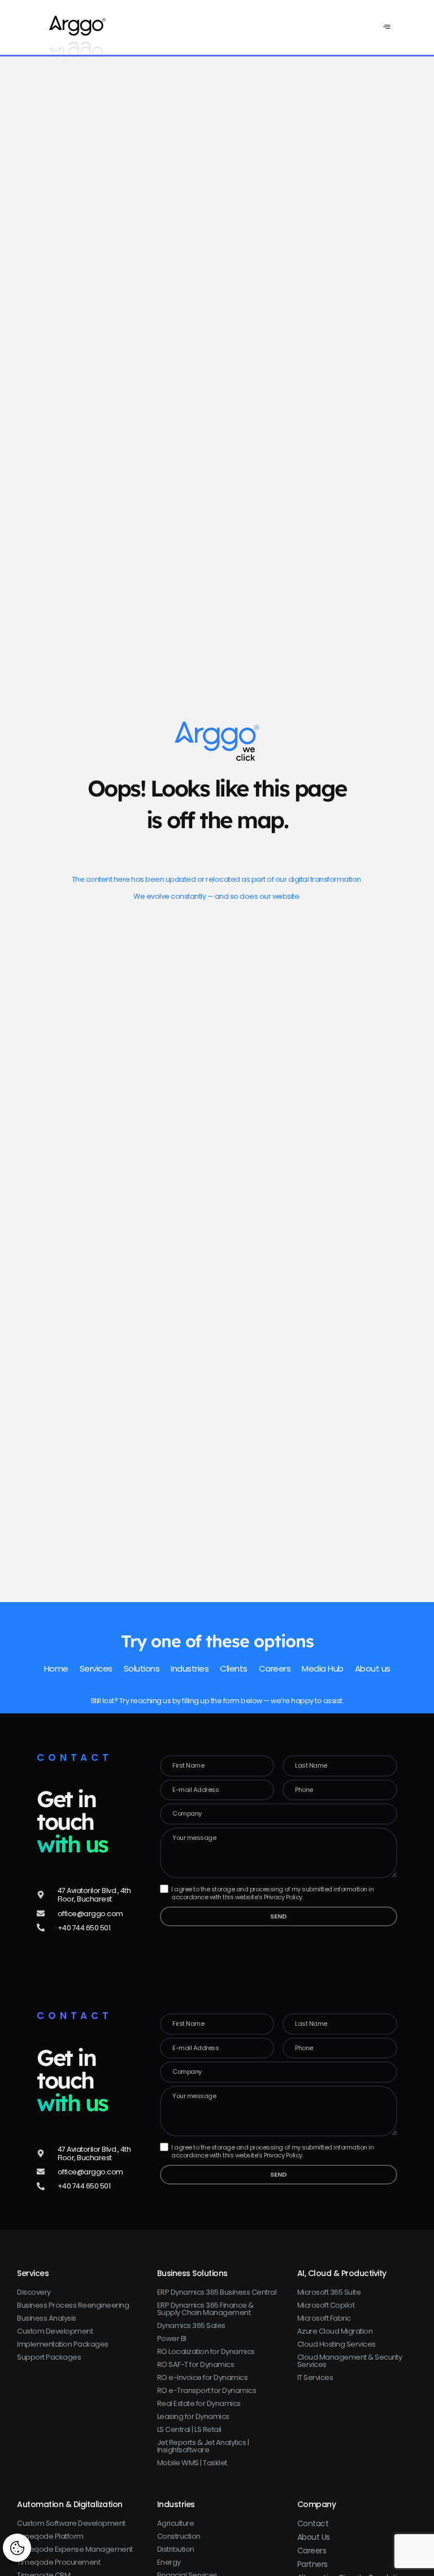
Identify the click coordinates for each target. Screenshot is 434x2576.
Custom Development (55, 2331)
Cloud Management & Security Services (350, 2361)
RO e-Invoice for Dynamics (203, 2377)
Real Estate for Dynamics (199, 2403)
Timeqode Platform (50, 2536)
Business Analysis (47, 2318)
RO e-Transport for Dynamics (207, 2390)
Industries (176, 2504)
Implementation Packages (63, 2344)
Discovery (34, 2292)
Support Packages (49, 2357)
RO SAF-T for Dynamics (196, 2364)
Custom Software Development (71, 2523)
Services (33, 2273)
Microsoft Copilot (326, 2305)
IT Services (315, 2377)
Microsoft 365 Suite (329, 2292)
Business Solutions (192, 2273)
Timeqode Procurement (58, 2562)
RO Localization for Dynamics (206, 2351)
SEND (279, 1916)
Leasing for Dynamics (193, 2416)
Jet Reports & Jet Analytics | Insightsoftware (203, 2446)
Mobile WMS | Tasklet (192, 2463)
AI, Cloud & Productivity (342, 2273)
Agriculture (176, 2523)
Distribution (176, 2549)
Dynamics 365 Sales (191, 2325)
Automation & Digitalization (70, 2504)
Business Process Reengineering (73, 2305)
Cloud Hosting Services (337, 2344)
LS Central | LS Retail (189, 2429)
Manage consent (17, 2547)
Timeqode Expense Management (75, 2549)
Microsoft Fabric (324, 2318)
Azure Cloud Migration (335, 2331)
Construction (179, 2536)
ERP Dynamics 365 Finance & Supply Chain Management (205, 2309)
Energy (169, 2562)
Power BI (172, 2338)
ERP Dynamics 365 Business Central (217, 2292)
